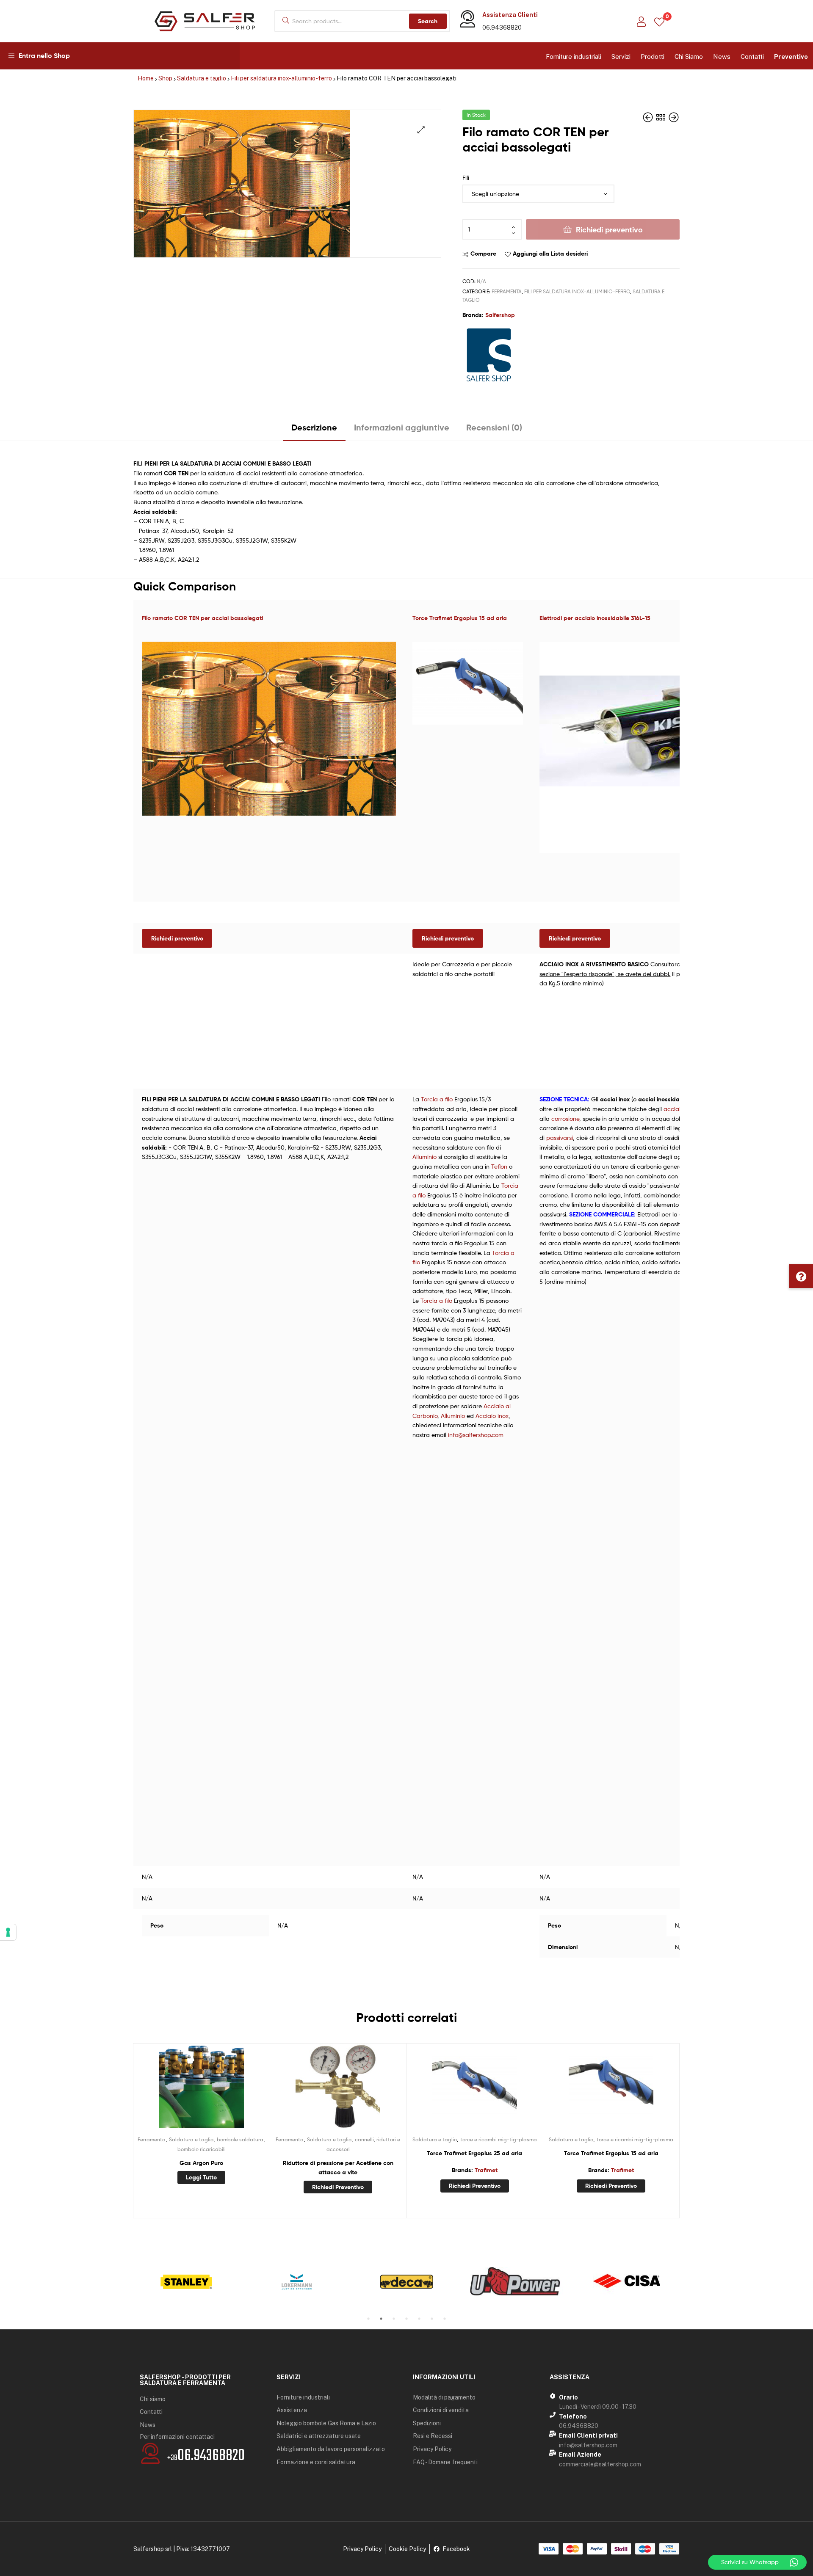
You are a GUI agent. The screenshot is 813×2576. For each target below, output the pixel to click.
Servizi (621, 57)
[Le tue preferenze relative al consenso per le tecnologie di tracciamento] (8, 1932)
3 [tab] (394, 2319)
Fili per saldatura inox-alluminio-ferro (281, 78)
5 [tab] (419, 2319)
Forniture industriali (574, 57)
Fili (466, 178)
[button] (801, 1276)
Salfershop (500, 315)
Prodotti (653, 57)
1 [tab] (368, 2319)
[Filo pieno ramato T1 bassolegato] (674, 117)
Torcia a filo (437, 1099)
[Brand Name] (186, 2282)
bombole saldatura (240, 2139)
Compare (483, 254)
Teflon (499, 1166)
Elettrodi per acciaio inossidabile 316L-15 (595, 618)
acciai (672, 1109)
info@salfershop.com (476, 1435)
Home (146, 78)
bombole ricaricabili (202, 2149)
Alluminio (424, 1157)
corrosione (565, 1118)
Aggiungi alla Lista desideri (550, 254)
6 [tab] (432, 2319)
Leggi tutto (201, 2177)
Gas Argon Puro (201, 2163)
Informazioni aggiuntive (402, 427)
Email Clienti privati (588, 2435)
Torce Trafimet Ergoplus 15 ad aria (460, 618)
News (722, 57)
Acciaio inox (492, 1416)
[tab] (314, 431)
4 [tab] (406, 2319)
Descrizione (314, 427)
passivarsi (560, 1138)
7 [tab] (445, 2319)
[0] (659, 21)
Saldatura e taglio (202, 78)
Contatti (752, 57)
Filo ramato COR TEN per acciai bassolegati (202, 618)
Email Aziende (580, 2455)
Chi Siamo (689, 57)
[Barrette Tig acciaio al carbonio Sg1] (649, 117)
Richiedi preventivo (609, 230)
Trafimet (486, 2170)
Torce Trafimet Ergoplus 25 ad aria (474, 2153)
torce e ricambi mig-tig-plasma (499, 2139)
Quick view (222, 2090)
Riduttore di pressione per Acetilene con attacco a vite (338, 2168)
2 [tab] (381, 2319)
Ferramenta (507, 291)
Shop (165, 78)
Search (428, 21)
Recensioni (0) (494, 427)
